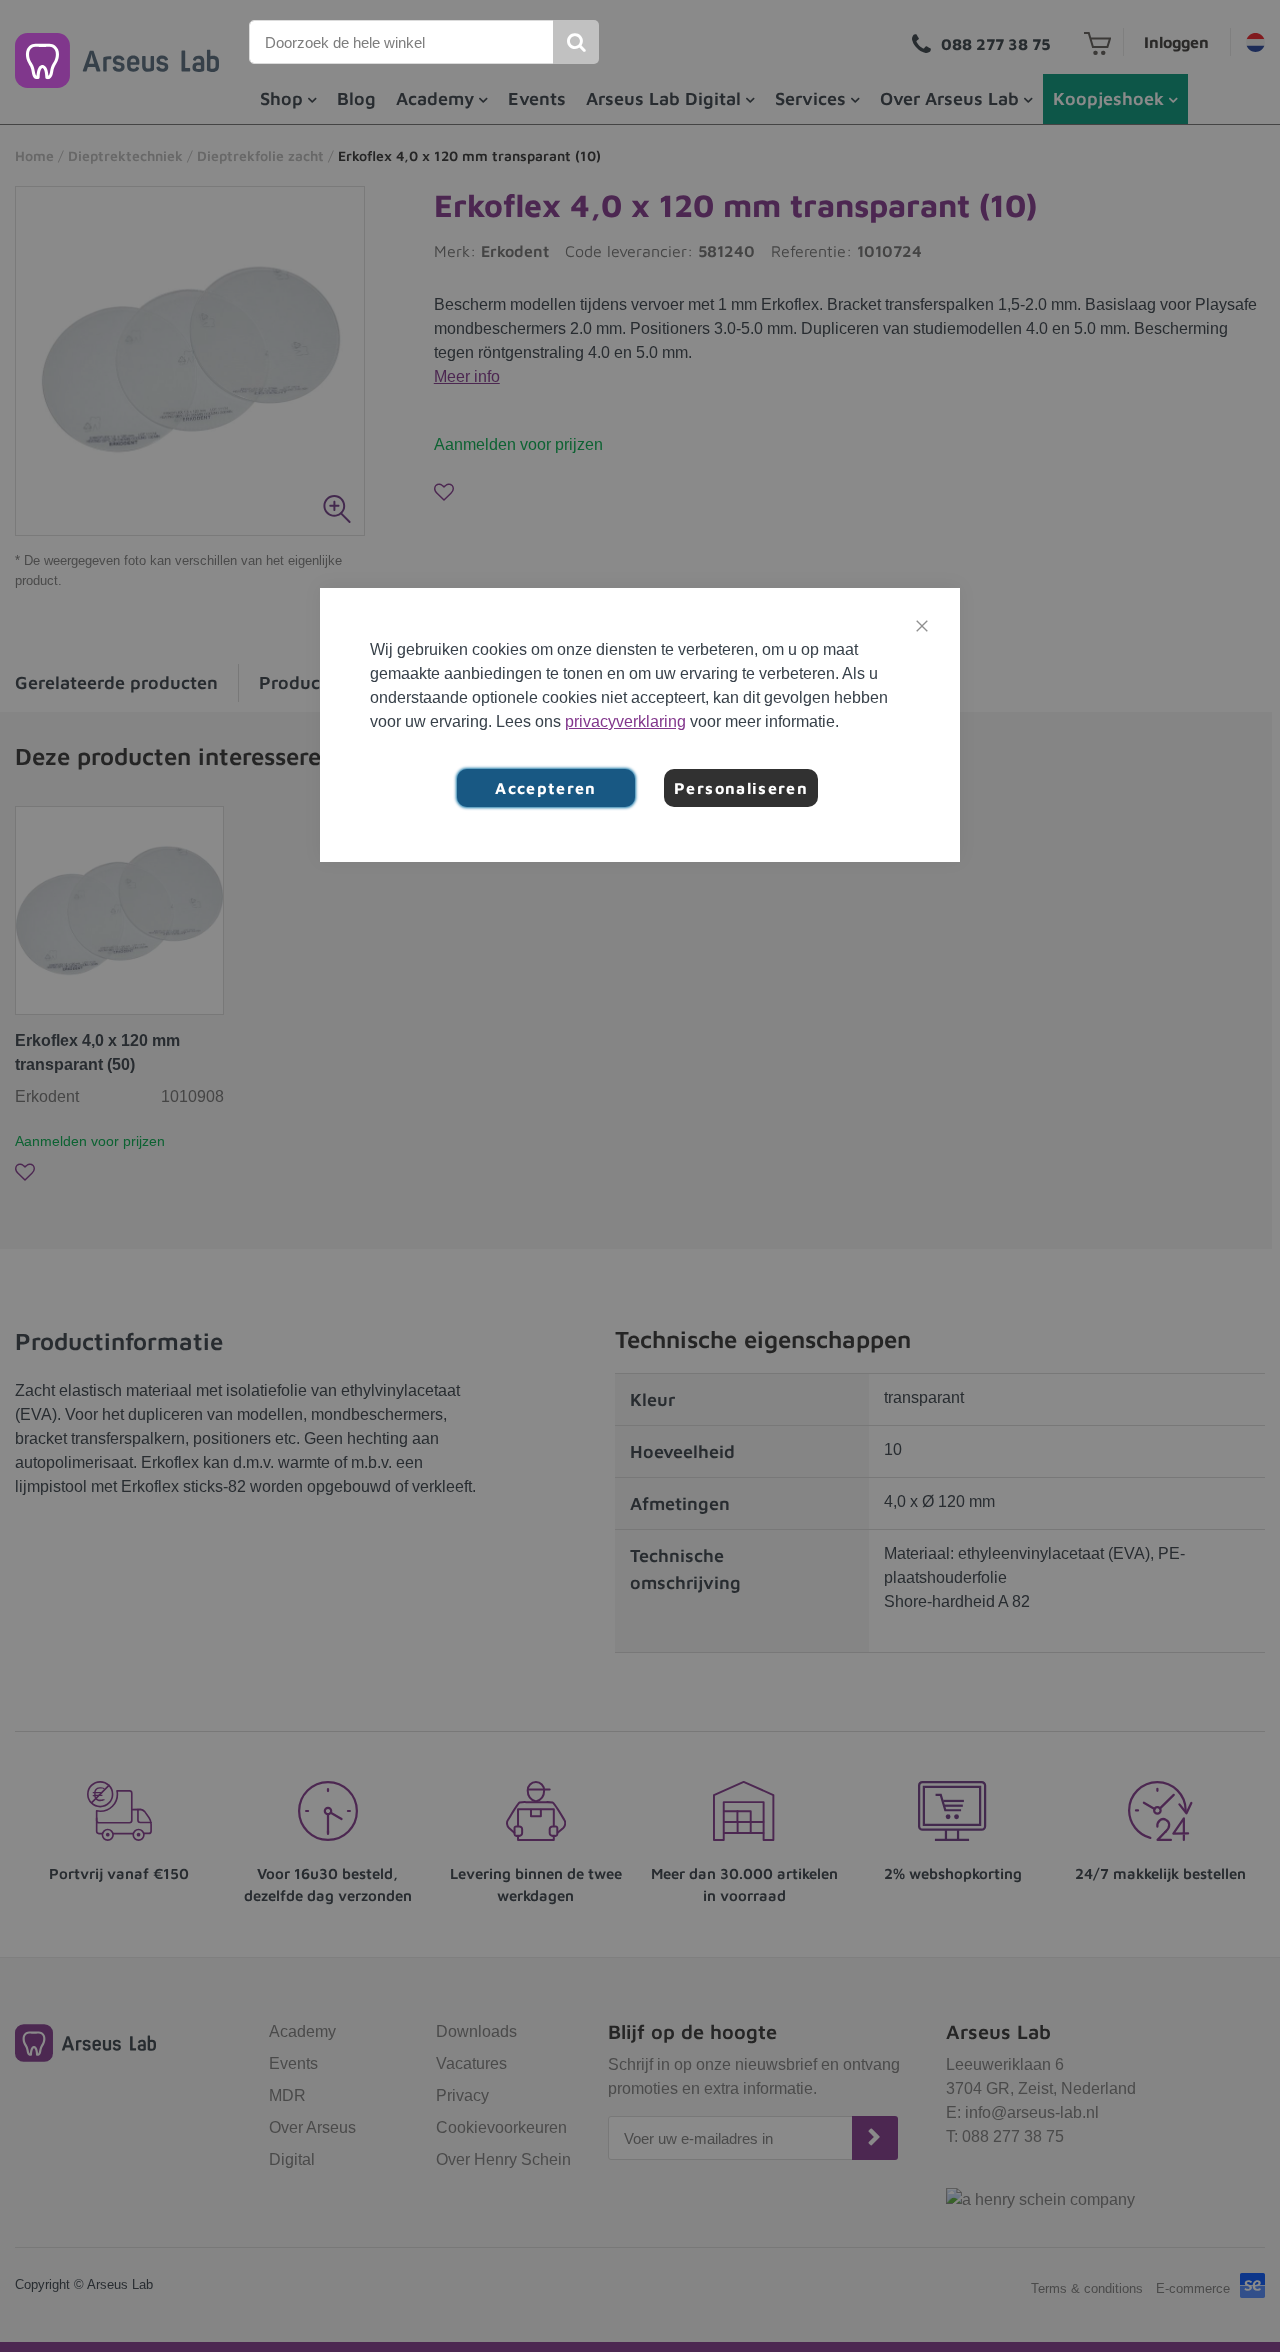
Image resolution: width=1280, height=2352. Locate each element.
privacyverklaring (625, 721)
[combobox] (402, 42)
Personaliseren (741, 788)
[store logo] (117, 60)
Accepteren (546, 788)
